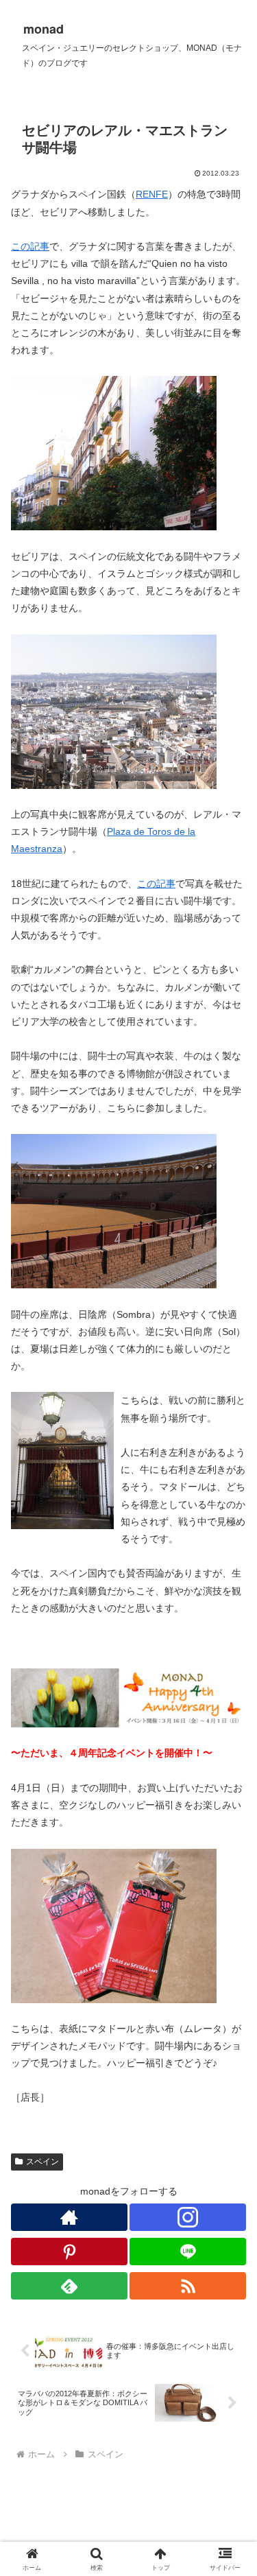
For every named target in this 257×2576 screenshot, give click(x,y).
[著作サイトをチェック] (69, 2217)
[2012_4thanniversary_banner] (128, 1698)
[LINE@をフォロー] (188, 2252)
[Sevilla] (114, 453)
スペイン (42, 2162)
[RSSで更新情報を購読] (188, 2286)
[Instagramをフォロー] (188, 2217)
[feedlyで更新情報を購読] (69, 2286)
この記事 (30, 246)
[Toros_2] (114, 1211)
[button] (230, 1918)
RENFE (152, 194)
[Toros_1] (114, 711)
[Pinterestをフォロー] (69, 2252)
